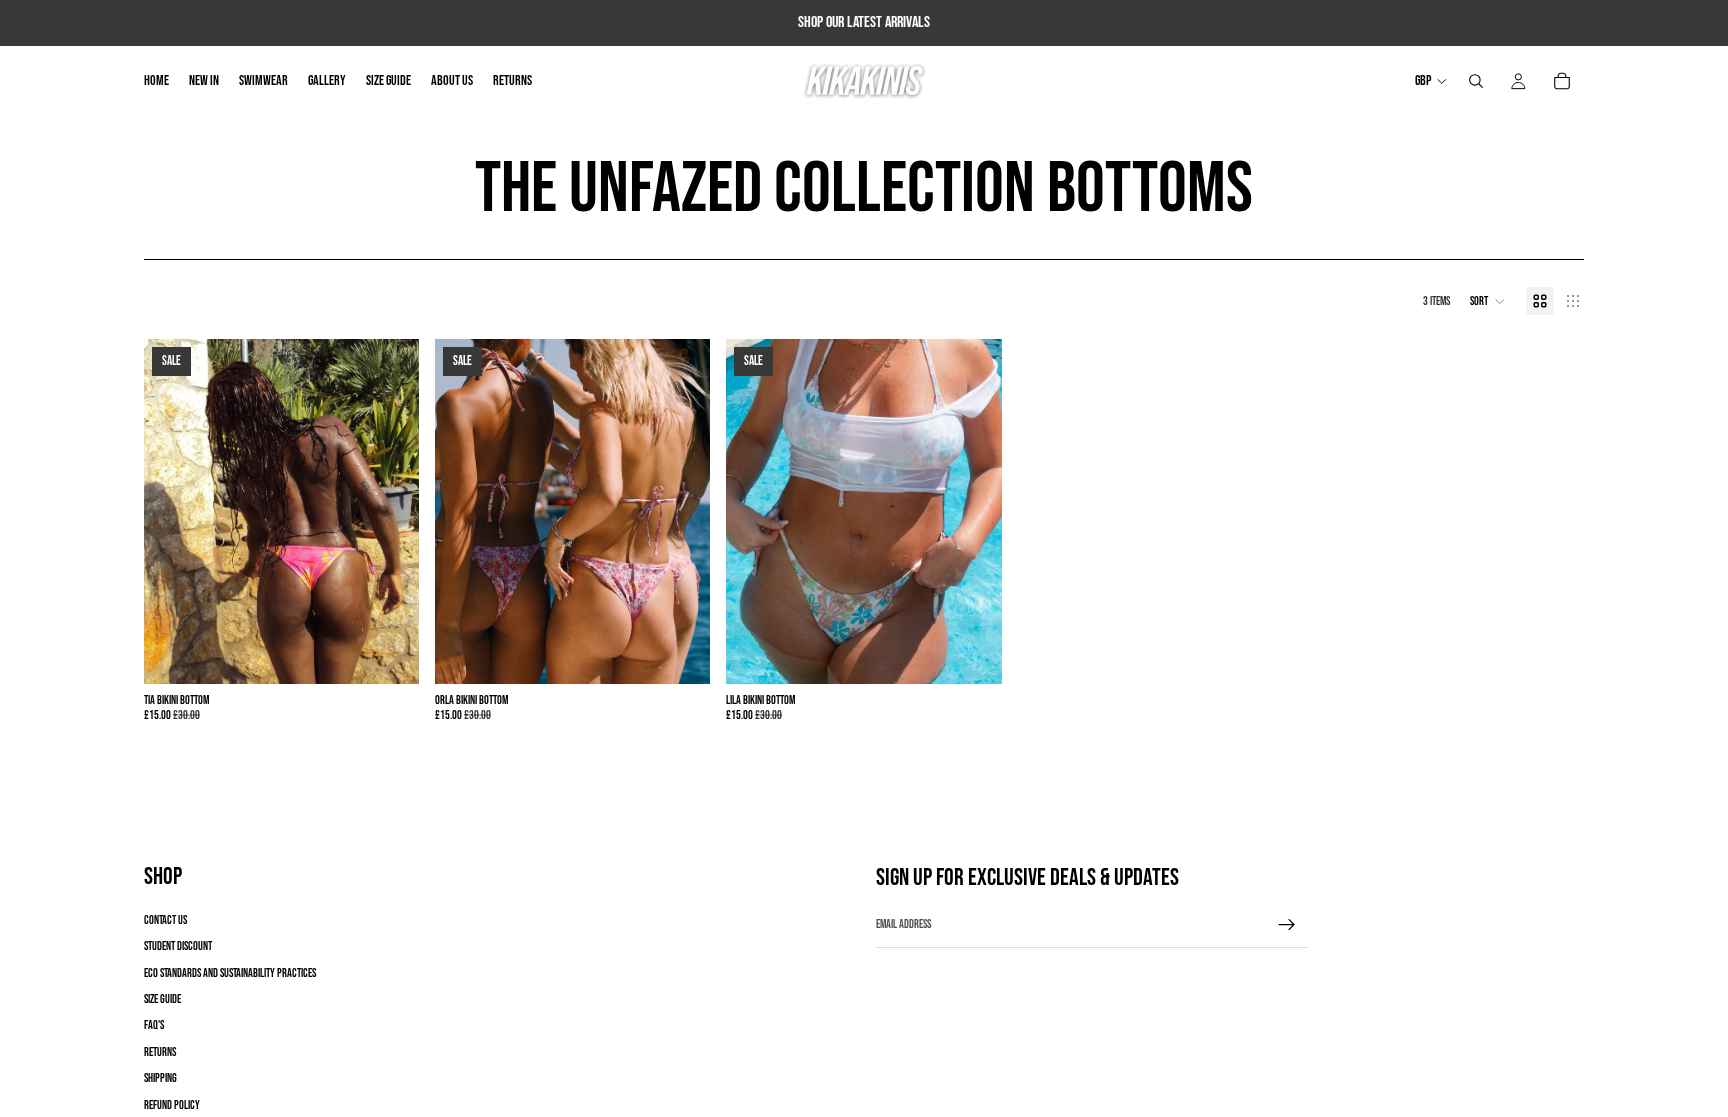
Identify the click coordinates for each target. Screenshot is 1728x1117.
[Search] (1476, 81)
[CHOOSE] (388, 653)
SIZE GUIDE (162, 999)
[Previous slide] (174, 512)
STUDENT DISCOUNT (178, 946)
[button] (1488, 301)
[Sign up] (1287, 925)
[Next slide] (389, 512)
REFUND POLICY (172, 1104)
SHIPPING (160, 1078)
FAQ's (154, 1025)
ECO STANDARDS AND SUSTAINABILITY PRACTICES (230, 973)
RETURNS (160, 1052)
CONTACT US (165, 920)
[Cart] (1562, 81)
